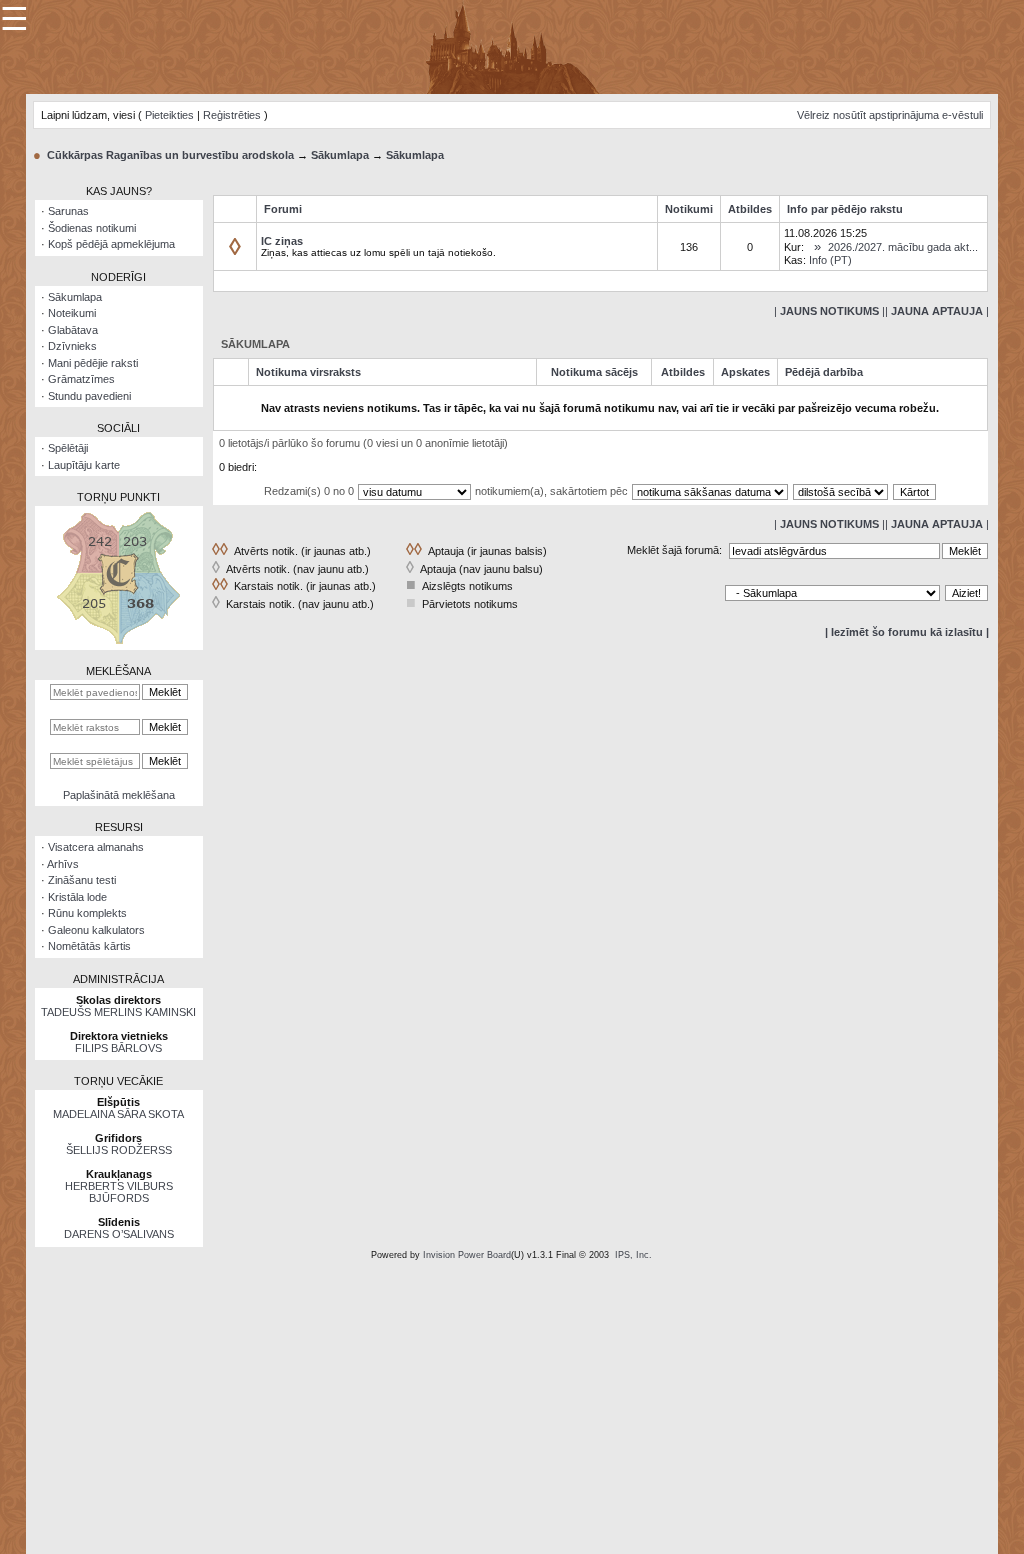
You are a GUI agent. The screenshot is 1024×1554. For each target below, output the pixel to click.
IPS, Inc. (633, 1255)
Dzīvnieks (72, 346)
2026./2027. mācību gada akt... (903, 247)
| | (829, 311)
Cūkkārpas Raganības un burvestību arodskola (170, 155)
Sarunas (68, 211)
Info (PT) (830, 260)
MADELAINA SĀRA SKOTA (118, 1114)
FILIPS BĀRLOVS (118, 1048)
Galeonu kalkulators (96, 930)
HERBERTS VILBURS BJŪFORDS (119, 1192)
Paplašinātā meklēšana (119, 795)
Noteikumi (72, 313)
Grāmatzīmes (81, 379)
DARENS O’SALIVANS (119, 1234)
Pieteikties (169, 115)
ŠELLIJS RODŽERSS (119, 1150)
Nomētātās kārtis (89, 946)
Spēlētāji (68, 448)
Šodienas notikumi (92, 228)
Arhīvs (63, 864)
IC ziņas (282, 241)
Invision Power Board (467, 1255)
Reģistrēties (232, 115)
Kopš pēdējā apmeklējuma (111, 244)
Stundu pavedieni (89, 396)
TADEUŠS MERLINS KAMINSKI (118, 1012)
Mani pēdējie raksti (93, 363)
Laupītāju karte (84, 465)
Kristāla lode (77, 897)
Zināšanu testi (82, 880)
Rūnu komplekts (87, 913)
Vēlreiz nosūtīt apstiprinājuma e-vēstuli (890, 115)
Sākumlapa (340, 155)
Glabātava (73, 330)
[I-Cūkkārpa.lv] (512, 46)
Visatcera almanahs (96, 847)
